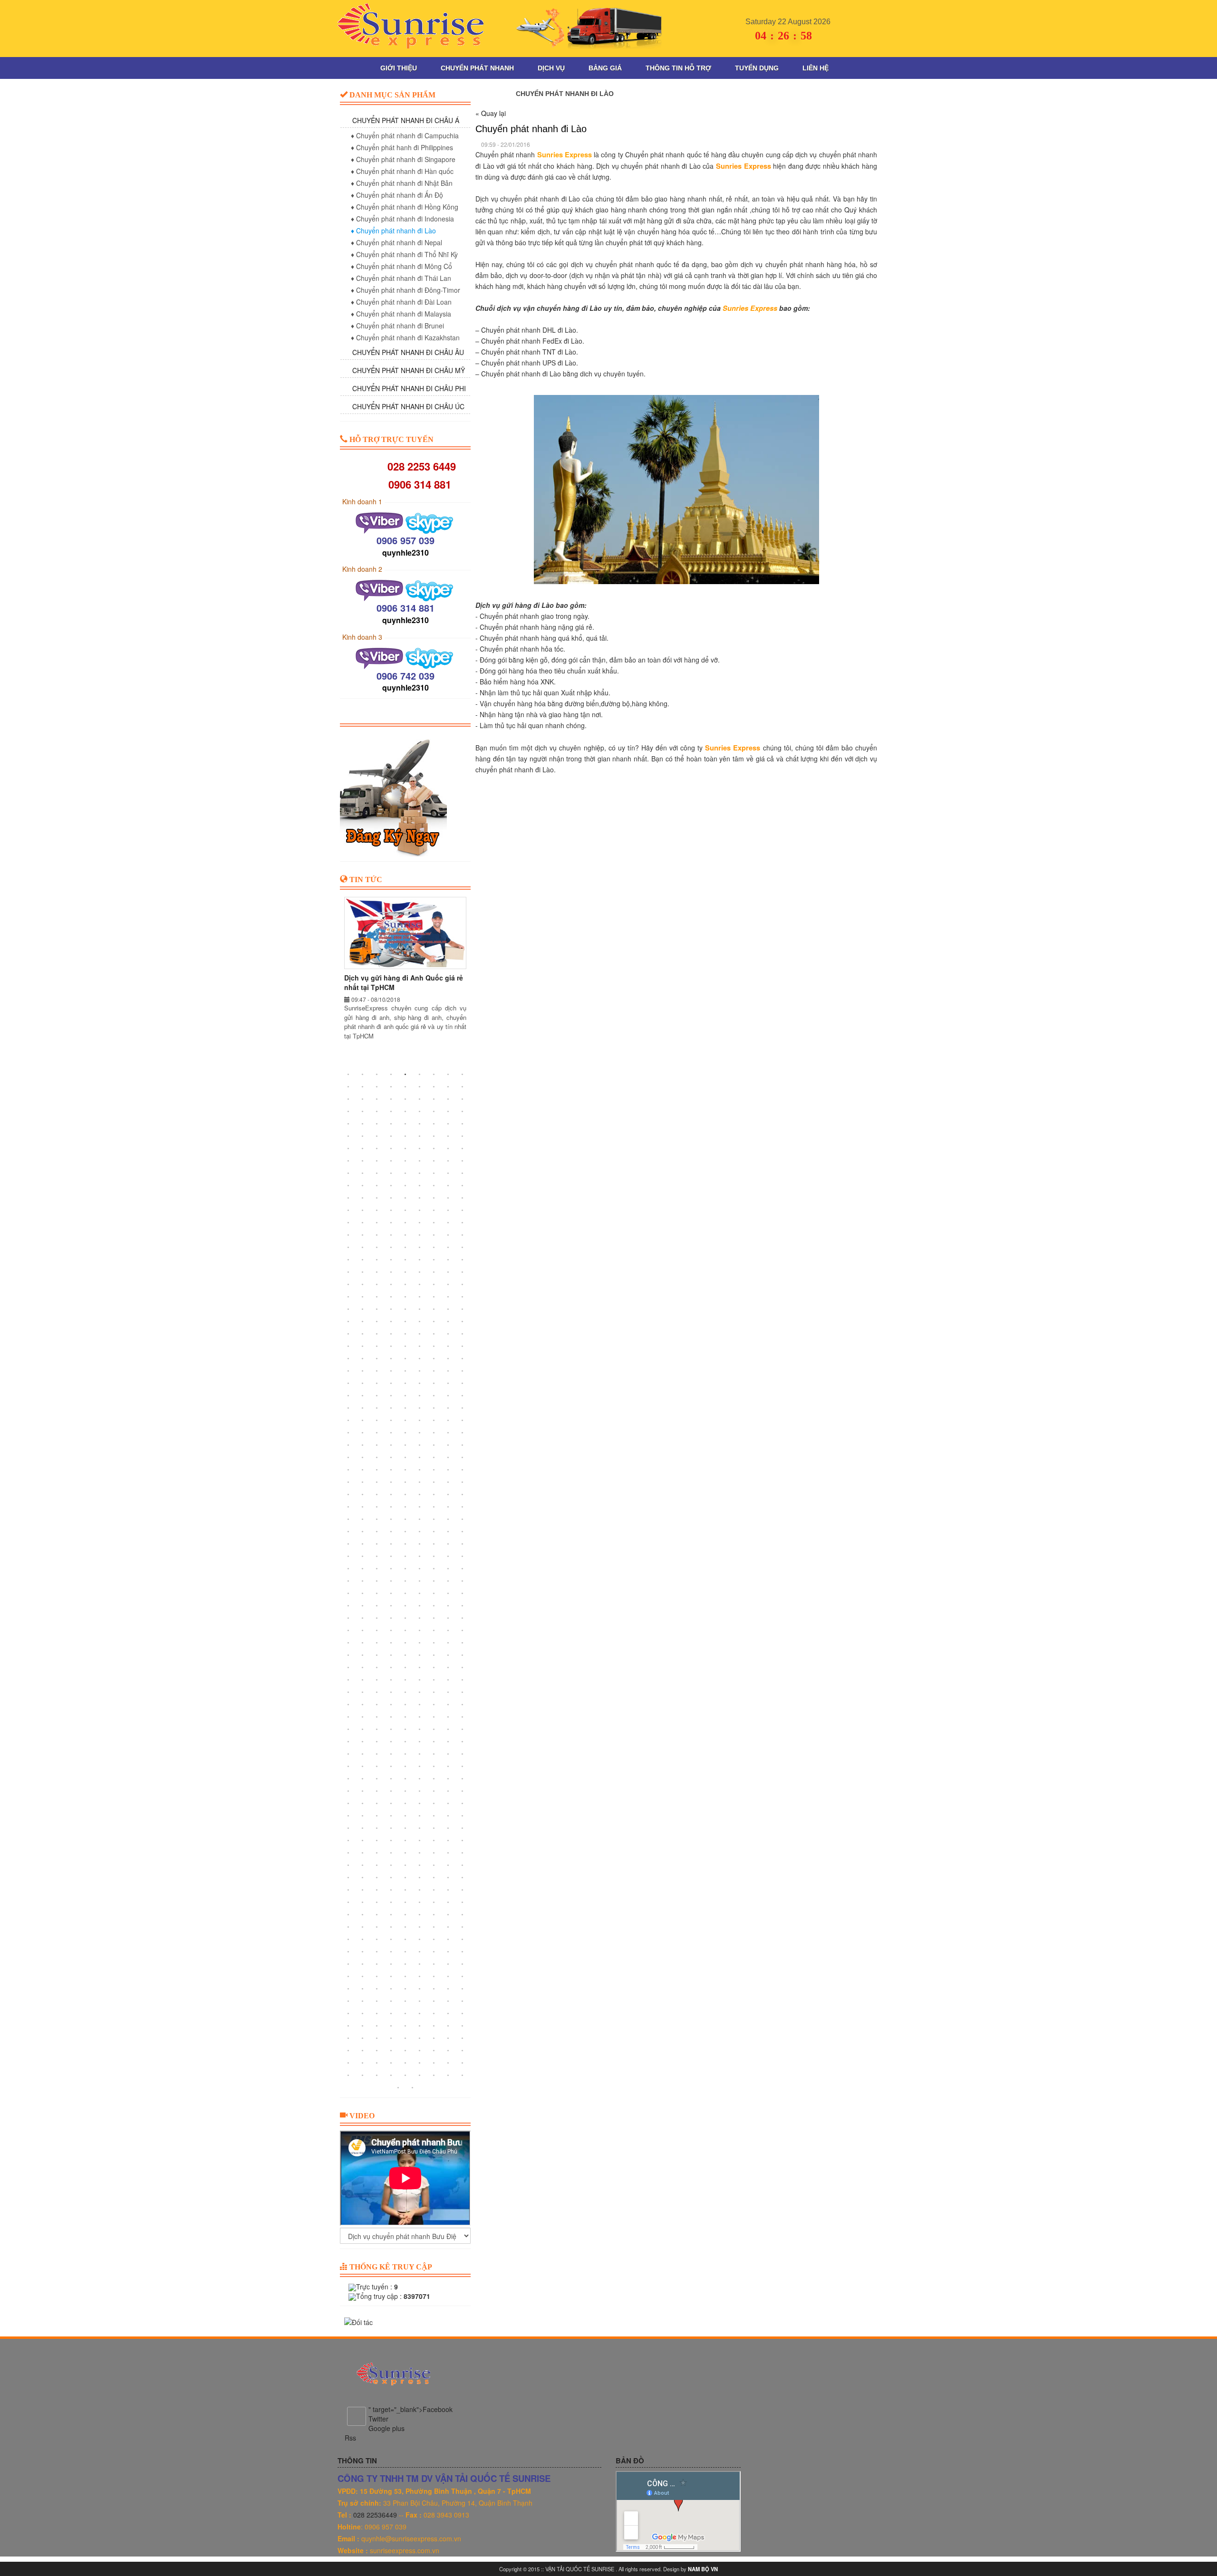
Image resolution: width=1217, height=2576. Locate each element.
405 (463, 1618)
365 (406, 1569)
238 (391, 1396)
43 (434, 1124)
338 (406, 1532)
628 (434, 1927)
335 (363, 1532)
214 (434, 1359)
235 (348, 1396)
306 (463, 1482)
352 (348, 1557)
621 (463, 1915)
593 (448, 1878)
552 (377, 1828)
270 (463, 1433)
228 (377, 1384)
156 (377, 1285)
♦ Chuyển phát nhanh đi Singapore (403, 159)
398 (363, 1618)
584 (448, 1865)
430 (434, 1655)
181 (348, 1322)
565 (434, 1841)
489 (377, 1742)
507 (377, 1767)
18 (463, 1087)
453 (377, 1692)
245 (363, 1408)
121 (391, 1235)
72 (463, 1161)
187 (434, 1322)
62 (448, 1149)
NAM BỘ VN (703, 2569)
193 (391, 1334)
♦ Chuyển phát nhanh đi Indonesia (402, 219)
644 (406, 1952)
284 (406, 1458)
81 (463, 1173)
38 (363, 1124)
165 (377, 1297)
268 (434, 1433)
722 (363, 2063)
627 (420, 1927)
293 (406, 1470)
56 (363, 1149)
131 (406, 1248)
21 (377, 1099)
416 (363, 1643)
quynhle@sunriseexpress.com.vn (411, 2539)
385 (434, 1594)
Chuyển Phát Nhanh (477, 68)
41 (406, 1124)
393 (420, 1606)
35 (448, 1112)
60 (420, 1149)
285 (420, 1458)
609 (420, 1903)
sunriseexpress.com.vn (405, 2551)
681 (420, 2001)
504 (463, 1754)
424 (348, 1655)
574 (434, 1853)
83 (363, 1186)
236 (363, 1396)
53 (448, 1136)
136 (348, 1260)
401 (406, 1618)
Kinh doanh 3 (362, 637)
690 (420, 2014)
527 (406, 1791)
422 (448, 1643)
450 (463, 1680)
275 (406, 1445)
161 (448, 1285)
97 (434, 1198)
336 (377, 1532)
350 (448, 1544)
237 (377, 1396)
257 (406, 1421)
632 (363, 1940)
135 (463, 1248)
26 (448, 1099)
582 (420, 1865)
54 (463, 1136)
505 (348, 1767)
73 (348, 1173)
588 (377, 1878)
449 (448, 1680)
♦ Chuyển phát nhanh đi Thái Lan (401, 278)
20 (363, 1099)
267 (420, 1433)
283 (391, 1458)
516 (377, 1779)
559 (348, 1841)
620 (448, 1915)
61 (434, 1149)
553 (391, 1828)
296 (448, 1470)
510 (420, 1767)
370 (348, 1581)
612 (463, 1903)
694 (348, 2026)
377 (448, 1581)
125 (448, 1235)
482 (406, 1730)
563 (406, 1841)
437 (406, 1668)
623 (363, 1927)
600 (420, 1890)
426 (377, 1655)
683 (448, 2001)
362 (363, 1569)
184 (391, 1322)
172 (348, 1309)
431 (448, 1655)
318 (377, 1507)
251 (448, 1408)
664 (434, 1977)
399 (377, 1618)
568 (348, 1853)
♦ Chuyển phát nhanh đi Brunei (397, 326)
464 (406, 1705)
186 (420, 1322)
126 (463, 1235)
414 (463, 1631)
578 (363, 1865)
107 (448, 1211)
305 (448, 1482)
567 (463, 1841)
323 (448, 1507)
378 (463, 1581)
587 (363, 1878)
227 (363, 1384)
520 (434, 1779)
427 (391, 1655)
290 (363, 1470)
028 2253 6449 (419, 466)
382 (391, 1594)
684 (463, 2001)
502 (434, 1754)
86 (406, 1186)
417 (377, 1643)
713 (363, 2051)
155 (363, 1285)
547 (434, 1816)
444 (377, 1680)
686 (363, 2014)
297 (463, 1470)
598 (391, 1890)
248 (406, 1408)
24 (420, 1099)
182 (363, 1322)
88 (434, 1186)
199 (348, 1346)
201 (377, 1346)
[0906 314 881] (381, 590)
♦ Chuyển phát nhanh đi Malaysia (401, 314)
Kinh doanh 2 (362, 569)
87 (420, 1186)
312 (420, 1495)
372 (377, 1581)
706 (391, 2038)
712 (348, 2051)
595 (348, 1890)
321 (420, 1507)
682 (434, 2001)
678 (377, 2001)
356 (406, 1557)
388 (348, 1606)
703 (348, 2038)
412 (434, 1631)
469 (348, 1717)
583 (434, 1865)
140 (406, 1260)
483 (420, 1730)
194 (406, 1334)
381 (377, 1594)
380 (363, 1594)
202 (391, 1346)
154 (348, 1285)
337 (391, 1532)
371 (363, 1581)
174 (377, 1309)
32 (406, 1112)
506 (363, 1767)
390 (377, 1606)
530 (448, 1791)
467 (448, 1705)
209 (363, 1359)
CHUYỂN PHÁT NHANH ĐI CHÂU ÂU (408, 352)
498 (377, 1754)
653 (406, 1964)
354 (377, 1557)
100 (348, 1211)
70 (434, 1161)
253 (348, 1421)
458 (448, 1692)
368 (448, 1569)
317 (363, 1507)
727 (434, 2063)
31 (391, 1112)
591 (420, 1878)
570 (377, 1853)
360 (463, 1557)
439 (434, 1668)
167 (406, 1297)
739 (398, 2088)
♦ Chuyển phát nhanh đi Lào (393, 231)
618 (420, 1915)
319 (391, 1507)
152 (448, 1272)
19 (348, 1099)
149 (406, 1272)
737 (448, 2076)
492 (420, 1742)
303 (420, 1482)
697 (391, 2026)
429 (420, 1655)
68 (406, 1161)
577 (348, 1865)
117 (463, 1223)
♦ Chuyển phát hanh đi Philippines (402, 147)
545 (406, 1816)
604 (348, 1903)
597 (377, 1890)
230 (406, 1384)
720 (463, 2051)
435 (377, 1668)
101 (363, 1211)
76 (391, 1173)
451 (348, 1692)
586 (348, 1878)
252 (463, 1408)
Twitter (378, 2419)
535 (391, 1804)
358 (434, 1557)
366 (420, 1569)
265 (391, 1433)
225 (463, 1371)
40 (391, 1124)
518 (406, 1779)
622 (348, 1927)
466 (434, 1705)
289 (348, 1470)
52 (434, 1136)
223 (434, 1371)
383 (406, 1594)
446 (406, 1680)
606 (377, 1903)
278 (448, 1445)
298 (348, 1482)
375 (420, 1581)
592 (434, 1878)
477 (463, 1717)
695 (363, 2026)
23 (406, 1099)
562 (391, 1841)
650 (363, 1964)
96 (420, 1198)
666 (463, 1977)
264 (377, 1433)
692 (448, 2014)
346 (391, 1544)
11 (363, 1087)
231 (420, 1384)
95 (406, 1198)
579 (377, 1865)
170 (448, 1297)
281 (363, 1458)
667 (348, 1989)
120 (377, 1235)
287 (448, 1458)
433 (348, 1668)
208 (348, 1359)
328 (391, 1519)
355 (391, 1557)
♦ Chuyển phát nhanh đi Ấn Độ (397, 195)
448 (434, 1680)
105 (420, 1211)
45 (463, 1124)
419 (406, 1643)
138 (377, 1260)
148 (391, 1272)
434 (363, 1668)
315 (463, 1495)
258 (420, 1421)
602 (448, 1890)
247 (391, 1408)
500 (406, 1754)
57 (377, 1149)
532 (348, 1804)
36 (463, 1112)
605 (363, 1903)
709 (434, 2038)
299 (363, 1482)
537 (420, 1804)
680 (406, 2001)
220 (391, 1371)
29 (363, 1112)
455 (406, 1692)
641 (363, 1952)
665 (448, 1977)
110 (363, 1223)
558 (463, 1828)
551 (363, 1828)
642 (377, 1952)
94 (391, 1198)
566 (448, 1841)
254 (363, 1421)
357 (420, 1557)
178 (434, 1309)
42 (420, 1124)
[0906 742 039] (381, 657)
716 (406, 2051)
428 (406, 1655)
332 (448, 1519)
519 (420, 1779)
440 (448, 1668)
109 (348, 1223)
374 (406, 1581)
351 (463, 1544)
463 (391, 1705)
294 (420, 1470)
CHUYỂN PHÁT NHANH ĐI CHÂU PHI (409, 388)
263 (363, 1433)
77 (406, 1173)
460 (348, 1705)
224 (448, 1371)
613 (348, 1915)
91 (348, 1198)
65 (363, 1161)
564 (420, 1841)
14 (406, 1087)
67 (391, 1161)
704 (363, 2038)
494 (448, 1742)
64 (348, 1161)
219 (377, 1371)
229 (391, 1384)
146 (363, 1272)
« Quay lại (491, 113)
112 (391, 1223)
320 (406, 1507)
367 (434, 1569)
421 (434, 1643)
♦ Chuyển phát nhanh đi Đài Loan (401, 302)
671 (406, 1989)
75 (377, 1173)
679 (391, 2001)
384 (420, 1594)
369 (463, 1569)
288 (463, 1458)
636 (420, 1940)
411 (420, 1631)
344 (363, 1544)
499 (391, 1754)
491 (406, 1742)
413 (448, 1631)
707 (406, 2038)
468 (463, 1705)
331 (434, 1519)
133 (434, 1248)
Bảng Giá (605, 68)
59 (406, 1149)
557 (448, 1828)
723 (377, 2063)
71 (448, 1161)
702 (463, 2026)
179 (448, 1309)
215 (448, 1359)
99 (463, 1198)
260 (448, 1421)
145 (348, 1272)
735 (420, 2076)
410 (406, 1631)
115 (434, 1223)
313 (434, 1495)
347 (406, 1544)
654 (420, 1964)
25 (434, 1099)
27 (463, 1099)
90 (463, 1186)
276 (420, 1445)
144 (463, 1260)
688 (391, 2014)
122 (406, 1235)
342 (463, 1532)
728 (448, 2063)
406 (348, 1631)
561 (377, 1841)
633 (377, 1940)
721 (348, 2063)
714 (377, 2051)
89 (448, 1186)
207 (463, 1346)
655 (434, 1964)
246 (377, 1408)
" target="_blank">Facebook (410, 2409)
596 (363, 1890)
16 (434, 1087)
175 (391, 1309)
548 (448, 1816)
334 (348, 1532)
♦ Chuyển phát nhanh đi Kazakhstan (405, 337)
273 (377, 1445)
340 (434, 1532)
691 (434, 2014)
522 (463, 1779)
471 (377, 1717)
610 (434, 1903)
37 (348, 1124)
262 (348, 1433)
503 (448, 1754)
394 (434, 1606)
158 (406, 1285)
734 (406, 2076)
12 (377, 1087)
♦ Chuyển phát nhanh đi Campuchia (405, 135)
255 (377, 1421)
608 (406, 1903)
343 (348, 1544)
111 (377, 1223)
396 (463, 1606)
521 (448, 1779)
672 (420, 1989)
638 (448, 1940)
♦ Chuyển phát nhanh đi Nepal (396, 242)
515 (363, 1779)
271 (348, 1445)
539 (448, 1804)
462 (377, 1705)
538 (434, 1804)
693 (463, 2014)
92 (363, 1198)
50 (406, 1136)
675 (463, 1989)
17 (448, 1087)
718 (434, 2051)
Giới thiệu (399, 68)
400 (391, 1618)
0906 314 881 (420, 484)
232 (434, 1384)
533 (363, 1804)
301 (391, 1482)
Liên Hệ (816, 68)
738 (463, 2076)
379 (348, 1594)
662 (406, 1977)
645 (420, 1952)
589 (391, 1878)
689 (406, 2014)
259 (434, 1421)
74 (363, 1173)
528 (420, 1791)
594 (463, 1878)
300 (377, 1482)
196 (434, 1334)
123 (420, 1235)
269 (448, 1433)
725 (406, 2063)
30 (377, 1112)
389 (363, 1606)
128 (363, 1248)
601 (434, 1890)
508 (391, 1767)
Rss (350, 2438)
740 (413, 2088)
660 (377, 1977)
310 (391, 1495)
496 (348, 1754)
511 (434, 1767)
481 (391, 1730)
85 (391, 1186)
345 (377, 1544)
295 (434, 1470)
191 (363, 1334)
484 (434, 1730)
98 (448, 1198)
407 (363, 1631)
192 (377, 1334)
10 (348, 1087)
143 (448, 1260)
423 (463, 1643)
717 (420, 2051)
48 (377, 1136)
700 (434, 2026)
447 (420, 1680)
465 (420, 1705)
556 (434, 1828)
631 (348, 1940)
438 (420, 1668)
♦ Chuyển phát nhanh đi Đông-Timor (406, 290)
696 (377, 2026)
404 (448, 1618)
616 (391, 1915)
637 (434, 1940)
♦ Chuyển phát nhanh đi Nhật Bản (402, 183)
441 (463, 1668)
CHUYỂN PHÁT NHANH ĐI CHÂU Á (406, 120)
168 (420, 1297)
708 (420, 2038)
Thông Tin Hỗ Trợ (678, 68)
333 (463, 1519)
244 (348, 1408)
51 (420, 1136)
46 (348, 1136)
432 (463, 1655)
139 (391, 1260)
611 (448, 1903)
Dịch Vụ (551, 68)
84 (377, 1186)
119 (363, 1235)
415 (348, 1643)
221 (406, 1371)
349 (434, 1544)
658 (348, 1977)
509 (406, 1767)
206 (448, 1346)
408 (377, 1631)
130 (391, 1248)
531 (463, 1791)
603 (463, 1890)
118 (348, 1235)
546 (420, 1816)
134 (448, 1248)
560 (363, 1841)
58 (391, 1149)
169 (434, 1297)
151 (434, 1272)
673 (434, 1989)
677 (363, 2001)
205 (434, 1346)
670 (391, 1989)
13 (391, 1087)
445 (391, 1680)
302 (406, 1482)
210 (377, 1359)
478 (348, 1730)
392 (406, 1606)
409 (391, 1631)
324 (463, 1507)
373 (391, 1581)
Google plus (386, 2428)
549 (463, 1816)
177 (420, 1309)
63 (463, 1149)
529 (434, 1791)
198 (463, 1334)
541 (348, 1816)
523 (348, 1791)
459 (463, 1692)
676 (348, 2001)
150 (420, 1272)
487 (348, 1742)
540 (463, 1804)
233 (448, 1384)
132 (420, 1248)
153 (463, 1272)
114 (420, 1223)
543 (377, 1816)
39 (377, 1124)
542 (363, 1816)
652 (391, 1964)
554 (406, 1828)
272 (363, 1445)
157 (391, 1285)
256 (391, 1421)
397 (348, 1618)
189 (463, 1322)
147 (377, 1272)
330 (420, 1519)
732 (377, 2076)
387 (463, 1594)
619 (434, 1915)
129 (377, 1248)
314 (448, 1495)
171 (463, 1297)
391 (391, 1606)
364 (391, 1569)
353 (363, 1557)
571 (391, 1853)
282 (377, 1458)
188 (448, 1322)
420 (420, 1643)
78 (420, 1173)
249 (420, 1408)
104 (406, 1211)
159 (420, 1285)
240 (420, 1396)
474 (420, 1717)
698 (406, 2026)
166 (391, 1297)
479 (363, 1730)
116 (448, 1223)
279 (463, 1445)
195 (420, 1334)
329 (406, 1519)
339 (420, 1532)
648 (463, 1952)
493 (434, 1742)
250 (434, 1408)
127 (348, 1248)
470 (363, 1717)
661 (391, 1977)
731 (363, 2076)
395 (448, 1606)
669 (377, 1989)
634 (391, 1940)
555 (420, 1828)
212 (406, 1359)
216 (463, 1359)
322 (434, 1507)
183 (377, 1322)
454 (391, 1692)
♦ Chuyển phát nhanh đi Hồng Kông (405, 207)
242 (448, 1396)
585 (463, 1865)
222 (420, 1371)
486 (463, 1730)
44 (448, 1124)
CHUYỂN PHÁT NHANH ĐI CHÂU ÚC (408, 406)
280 (348, 1458)
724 (391, 2063)
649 (348, 1964)
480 (377, 1730)
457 (434, 1692)
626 (406, 1927)
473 (406, 1717)
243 (463, 1396)
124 (434, 1235)
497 (363, 1754)
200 (363, 1346)
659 (363, 1977)
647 (448, 1952)
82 (348, 1186)
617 (406, 1915)
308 (363, 1495)
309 (377, 1495)
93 (377, 1198)
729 (463, 2063)
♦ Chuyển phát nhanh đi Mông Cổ (401, 266)
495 (463, 1742)
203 (406, 1346)
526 (391, 1791)
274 (391, 1445)
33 (420, 1112)
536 (406, 1804)
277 (434, 1445)
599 (406, 1890)
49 (391, 1136)
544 (391, 1816)
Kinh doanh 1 (362, 501)
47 (363, 1136)
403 (434, 1618)
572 (406, 1853)
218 (363, 1371)
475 (434, 1717)
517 (391, 1779)
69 (420, 1161)
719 (448, 2051)
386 (448, 1594)
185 (406, 1322)
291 (377, 1470)
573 (420, 1853)
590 (406, 1878)
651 (377, 1964)
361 (348, 1569)
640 (348, 1952)
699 (420, 2026)
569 (363, 1853)
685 (348, 2014)
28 (348, 1112)
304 (434, 1482)
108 (463, 1211)
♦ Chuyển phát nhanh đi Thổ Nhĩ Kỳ (404, 254)
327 (377, 1519)
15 (420, 1087)
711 (463, 2038)
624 (377, 1927)
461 (363, 1705)
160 (434, 1285)
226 (348, 1384)
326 (363, 1519)
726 (420, 2063)
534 (377, 1804)
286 (434, 1458)
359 (448, 1557)
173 (363, 1309)
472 (391, 1717)
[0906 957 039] (381, 522)
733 (391, 2076)
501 (420, 1754)
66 (377, 1161)
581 (406, 1865)
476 (448, 1717)
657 (463, 1964)
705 (377, 2038)
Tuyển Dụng (757, 68)
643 (391, 1952)
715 (391, 2051)
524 (363, 1791)
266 (406, 1433)
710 (448, 2038)
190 (348, 1334)
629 (448, 1927)
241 (434, 1396)
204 (420, 1346)
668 (363, 1989)
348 (420, 1544)
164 (363, 1297)
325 (348, 1519)
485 (448, 1730)
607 (391, 1903)
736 (434, 2076)
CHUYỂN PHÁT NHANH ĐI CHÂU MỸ (409, 370)
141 (420, 1260)
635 (406, 1940)
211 (391, 1359)
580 (391, 1865)
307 (348, 1495)
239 (406, 1396)
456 (420, 1692)
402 (420, 1618)
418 (391, 1643)
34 (434, 1112)
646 (434, 1952)
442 (348, 1680)
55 (348, 1149)
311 (406, 1495)
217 (348, 1371)
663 (420, 1977)
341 (448, 1532)
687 (377, 2014)
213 (420, 1359)
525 (377, 1791)
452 (363, 1692)
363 (377, 1569)
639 (463, 1940)
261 (463, 1421)
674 (448, 1989)
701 (448, 2026)
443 (363, 1680)
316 (348, 1507)
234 (463, 1384)
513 (463, 1767)
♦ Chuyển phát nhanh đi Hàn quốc (402, 171)
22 (391, 1099)
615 (377, 1915)
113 (406, 1223)
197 (448, 1334)
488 (363, 1742)
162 (463, 1285)
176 (406, 1309)
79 (434, 1173)
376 (434, 1581)
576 (463, 1853)
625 (391, 1927)
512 (448, 1767)
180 (463, 1309)
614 (363, 1915)
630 (463, 1927)
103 (391, 1211)
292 (391, 1470)
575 (448, 1853)
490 (391, 1742)
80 (448, 1173)
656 (448, 1964)
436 (391, 1668)
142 (434, 1260)
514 (348, 1779)
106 (434, 1211)
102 (377, 1211)
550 (348, 1828)
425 (363, 1655)
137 (363, 1260)
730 (348, 2076)
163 (348, 1297)
